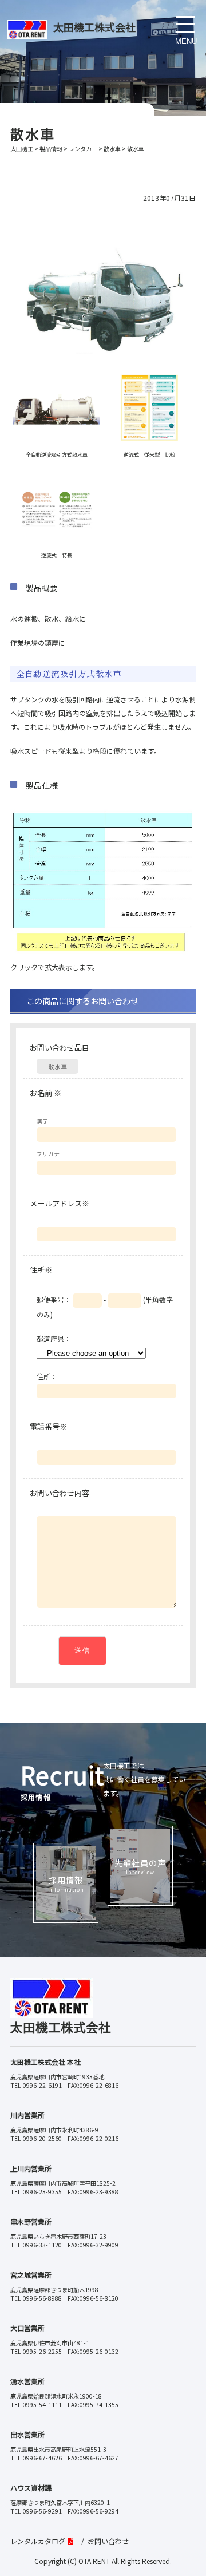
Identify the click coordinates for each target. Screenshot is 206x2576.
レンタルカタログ (38, 2541)
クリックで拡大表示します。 (55, 967)
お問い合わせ (108, 2541)
